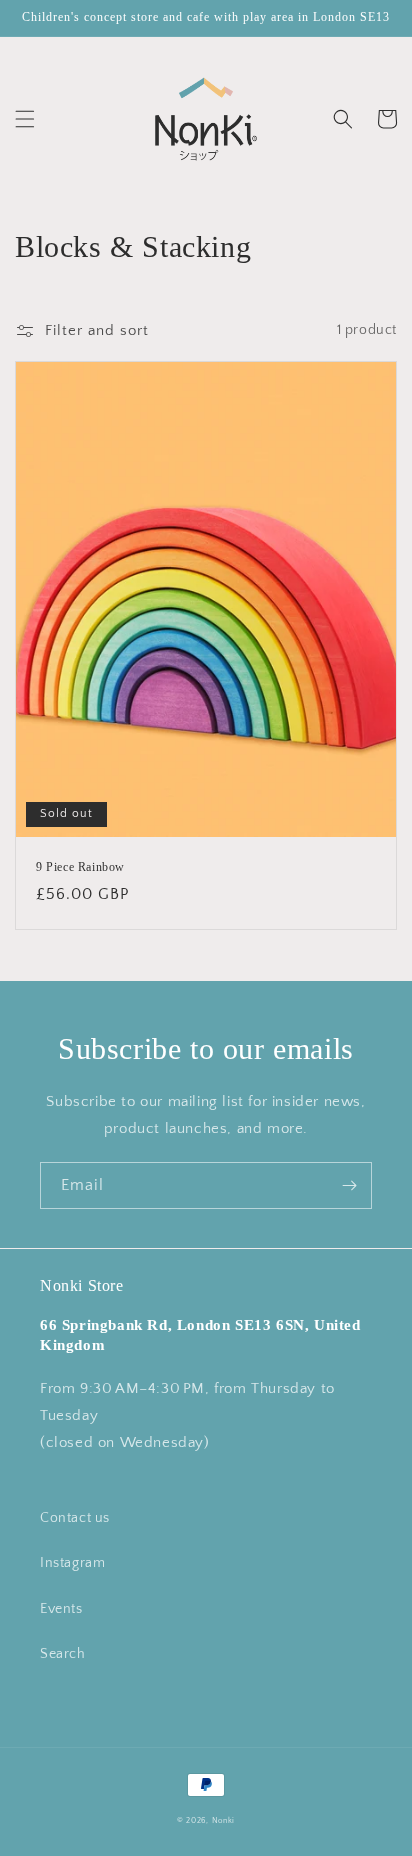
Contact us (75, 1518)
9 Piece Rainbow (80, 867)
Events (61, 1609)
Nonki (224, 1820)
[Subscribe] (349, 1185)
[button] (25, 119)
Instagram (72, 1563)
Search (63, 1654)
